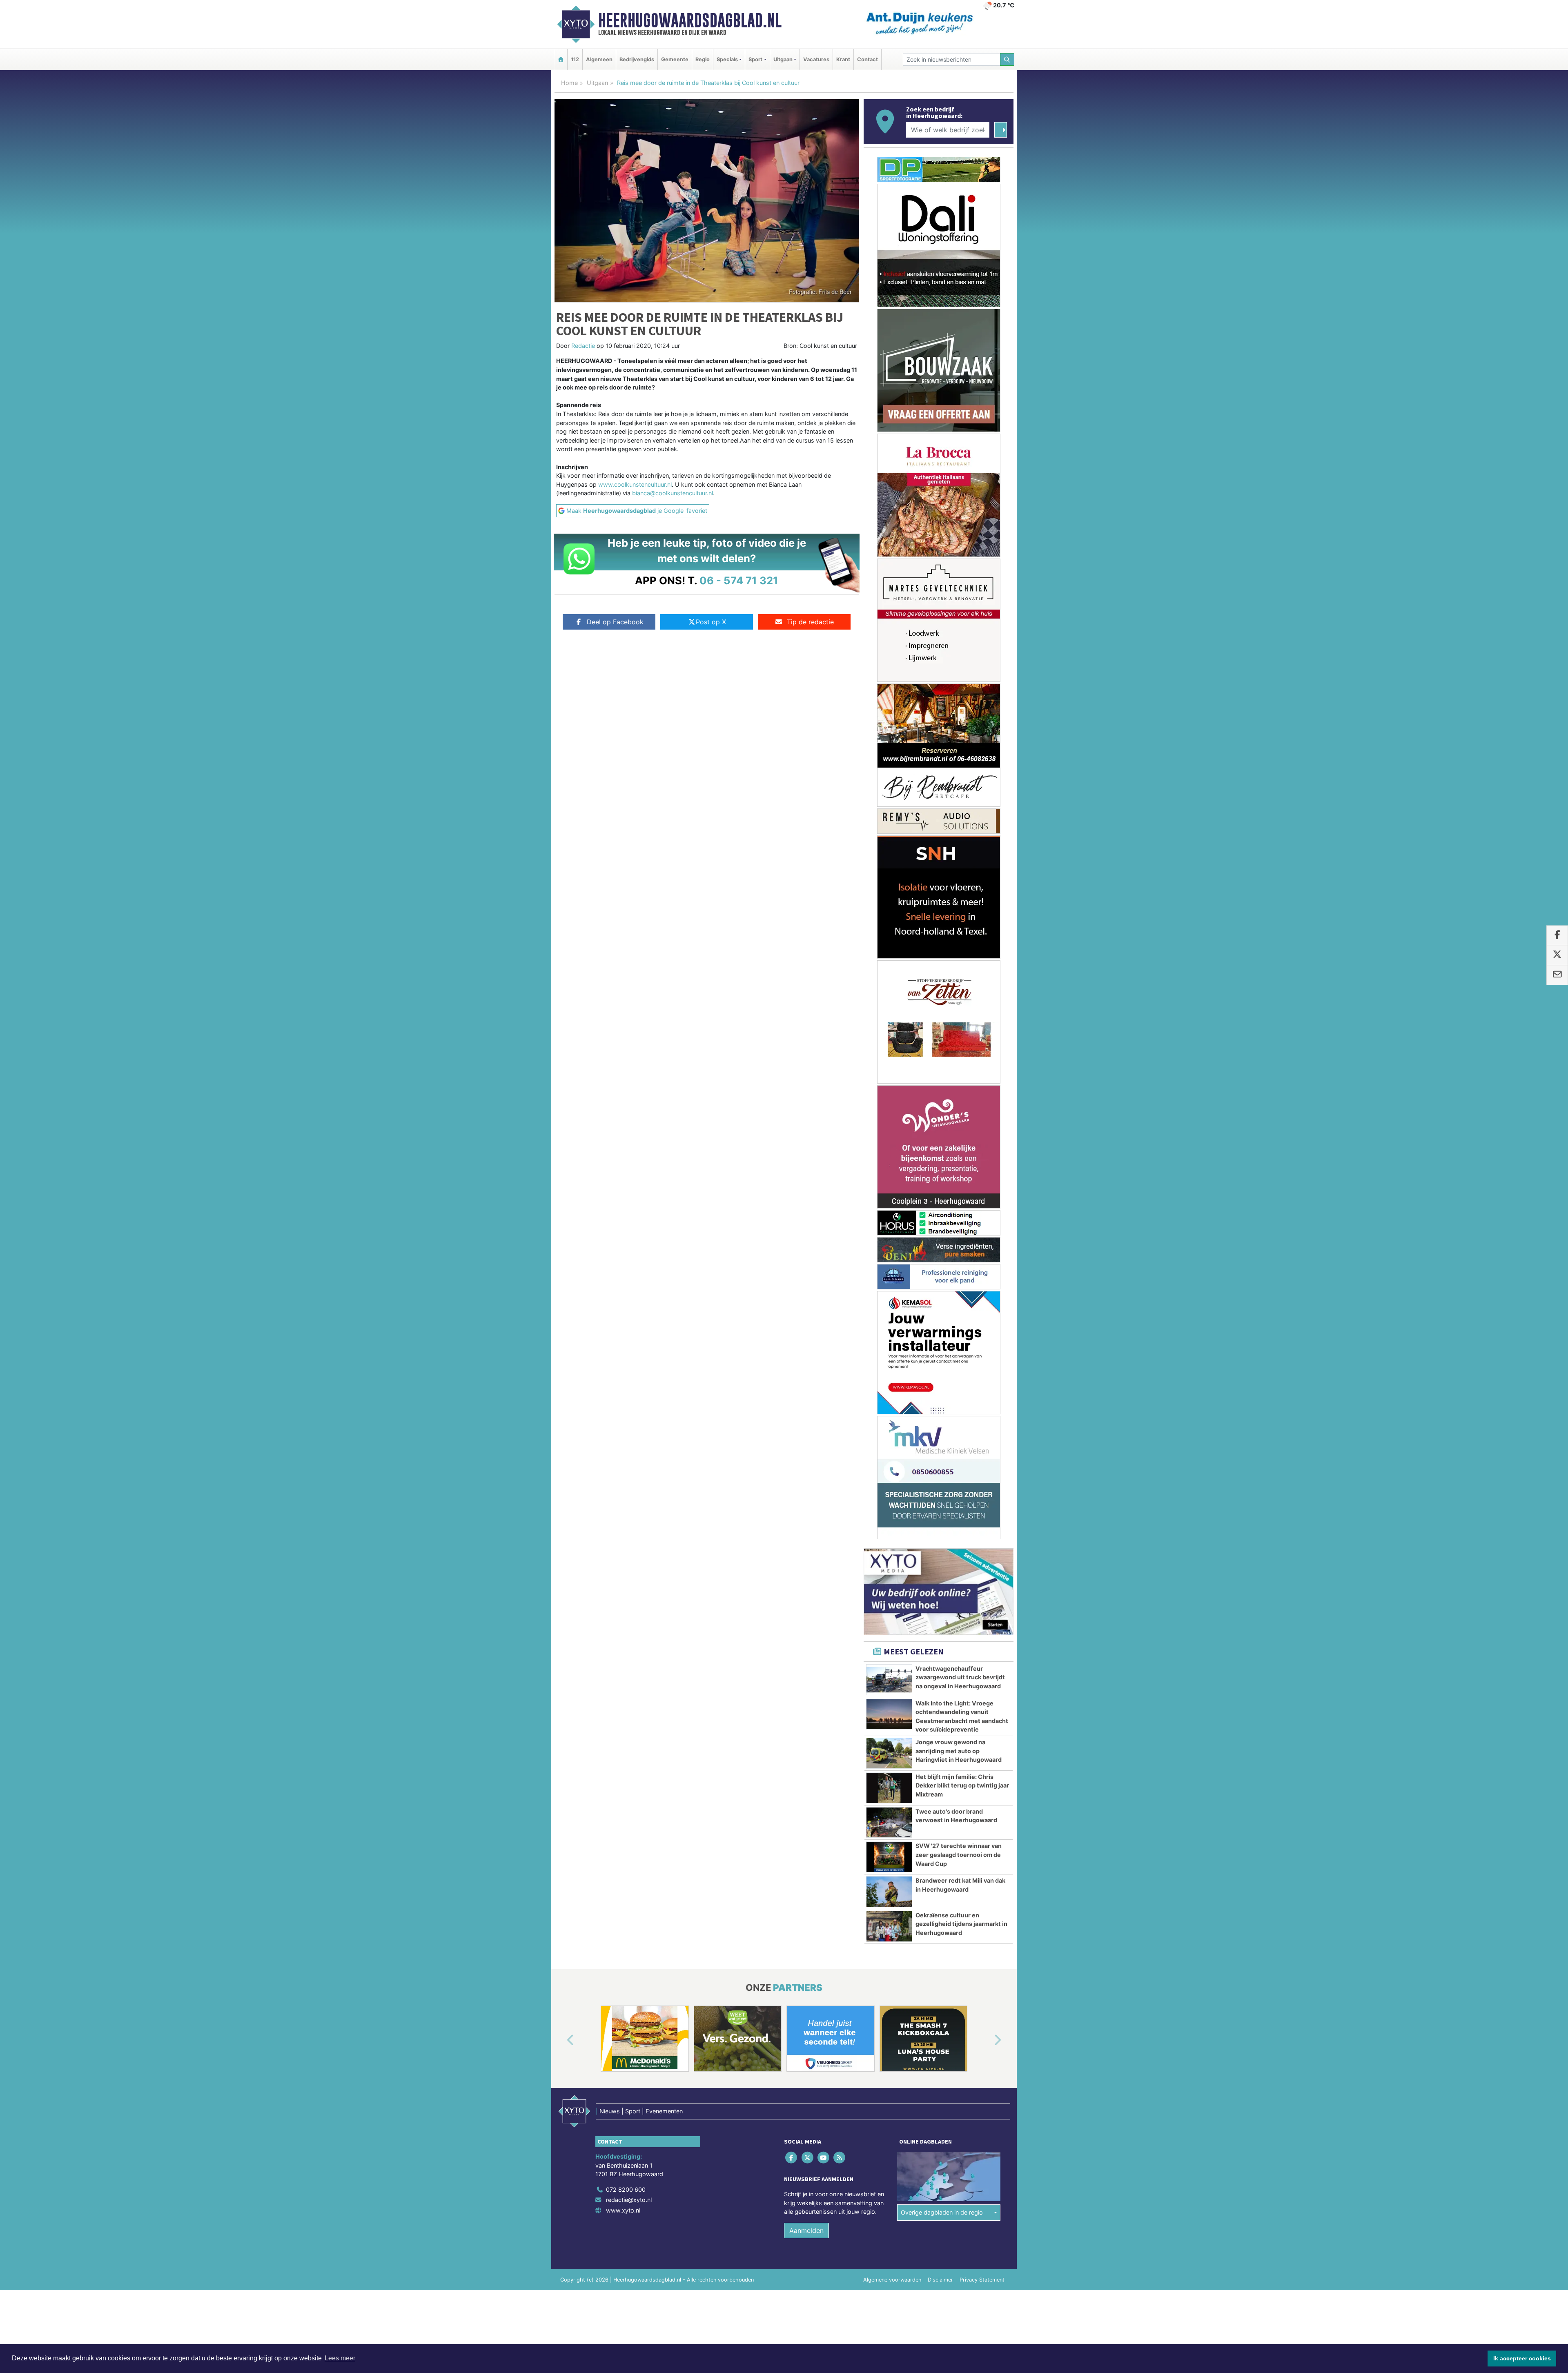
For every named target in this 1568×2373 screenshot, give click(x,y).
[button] (561, 1942)
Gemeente (675, 59)
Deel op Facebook (615, 622)
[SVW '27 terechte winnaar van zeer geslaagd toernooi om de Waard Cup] (889, 1759)
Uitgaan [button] (783, 59)
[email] (1557, 975)
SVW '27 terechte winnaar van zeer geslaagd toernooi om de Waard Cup (959, 1756)
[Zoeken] (1007, 59)
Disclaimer (940, 2181)
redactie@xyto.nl (629, 2102)
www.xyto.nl (623, 2112)
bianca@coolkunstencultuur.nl (673, 493)
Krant (843, 59)
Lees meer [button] (340, 2358)
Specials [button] (727, 59)
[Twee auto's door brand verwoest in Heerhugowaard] (889, 1725)
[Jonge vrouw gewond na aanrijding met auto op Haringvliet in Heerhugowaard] (889, 1655)
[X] (808, 2059)
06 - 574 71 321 (739, 580)
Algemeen (599, 59)
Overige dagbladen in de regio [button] (942, 2114)
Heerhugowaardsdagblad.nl (690, 20)
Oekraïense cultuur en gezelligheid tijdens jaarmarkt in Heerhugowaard (961, 1826)
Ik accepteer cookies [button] (1522, 2358)
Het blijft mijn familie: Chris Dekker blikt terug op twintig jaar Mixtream (962, 1687)
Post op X (711, 622)
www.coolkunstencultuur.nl (635, 484)
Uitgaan (597, 83)
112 (575, 59)
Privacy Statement (982, 2181)
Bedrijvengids (637, 59)
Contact (868, 59)
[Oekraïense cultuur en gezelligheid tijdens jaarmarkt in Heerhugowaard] (889, 1828)
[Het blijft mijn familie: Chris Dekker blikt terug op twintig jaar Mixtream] (889, 1690)
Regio (703, 59)
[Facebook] (792, 2059)
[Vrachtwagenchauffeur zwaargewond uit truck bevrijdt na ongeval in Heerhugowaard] (889, 1582)
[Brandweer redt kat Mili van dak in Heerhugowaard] (889, 1794)
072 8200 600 (626, 2091)
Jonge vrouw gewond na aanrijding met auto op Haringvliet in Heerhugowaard (959, 1653)
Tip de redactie (810, 622)
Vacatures (816, 59)
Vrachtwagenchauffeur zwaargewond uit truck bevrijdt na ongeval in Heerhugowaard (960, 1579)
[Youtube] (824, 2059)
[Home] (561, 59)
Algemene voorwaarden (892, 2181)
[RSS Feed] (840, 2059)
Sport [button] (755, 59)
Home (569, 83)
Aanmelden (806, 2132)
